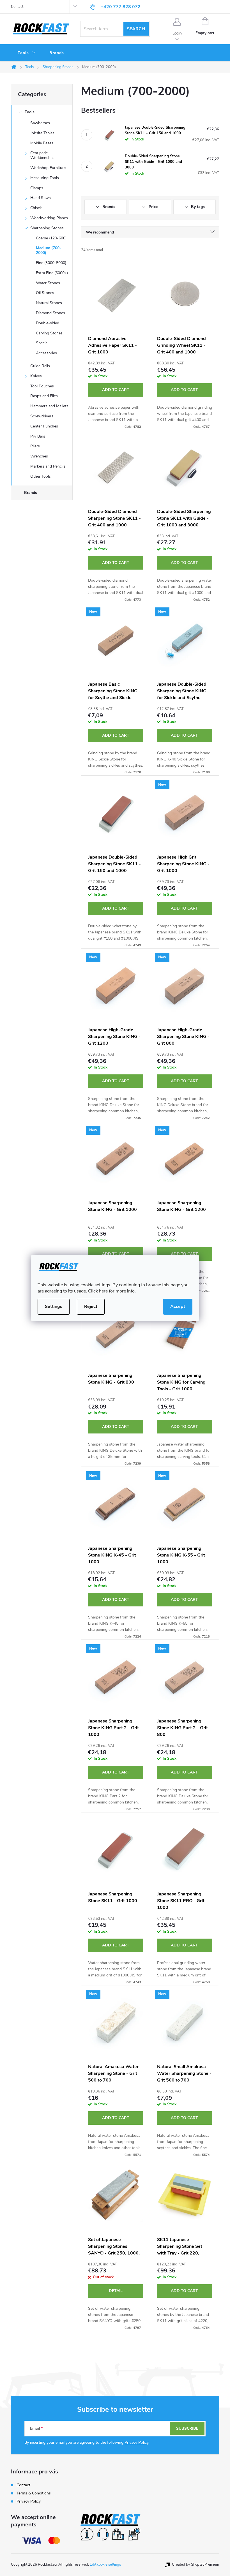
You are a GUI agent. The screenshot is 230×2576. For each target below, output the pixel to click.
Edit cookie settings (105, 2565)
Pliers (35, 446)
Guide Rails (40, 366)
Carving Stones (49, 333)
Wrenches (39, 456)
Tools (30, 112)
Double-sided (48, 323)
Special (42, 343)
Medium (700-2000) (49, 250)
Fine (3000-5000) (51, 263)
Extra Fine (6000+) (52, 273)
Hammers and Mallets (49, 406)
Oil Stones (45, 293)
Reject (91, 1307)
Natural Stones (49, 303)
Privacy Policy (136, 2442)
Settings (54, 1307)
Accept (178, 1307)
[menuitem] (27, 53)
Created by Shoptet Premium (196, 2565)
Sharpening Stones (47, 228)
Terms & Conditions (34, 2493)
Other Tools (41, 476)
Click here (98, 1291)
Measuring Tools (45, 178)
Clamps (37, 188)
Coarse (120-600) (51, 238)
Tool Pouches (42, 386)
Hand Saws (41, 198)
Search (136, 29)
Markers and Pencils (48, 466)
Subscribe (187, 2428)
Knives (36, 376)
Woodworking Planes (49, 218)
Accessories (46, 353)
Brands (31, 493)
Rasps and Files (44, 396)
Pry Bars (38, 436)
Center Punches (44, 426)
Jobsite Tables (42, 133)
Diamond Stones (50, 313)
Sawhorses (40, 123)
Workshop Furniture (48, 168)
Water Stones (48, 283)
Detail (116, 2291)
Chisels (36, 208)
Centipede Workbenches (42, 155)
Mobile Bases (42, 143)
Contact (17, 7)
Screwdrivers (42, 416)
